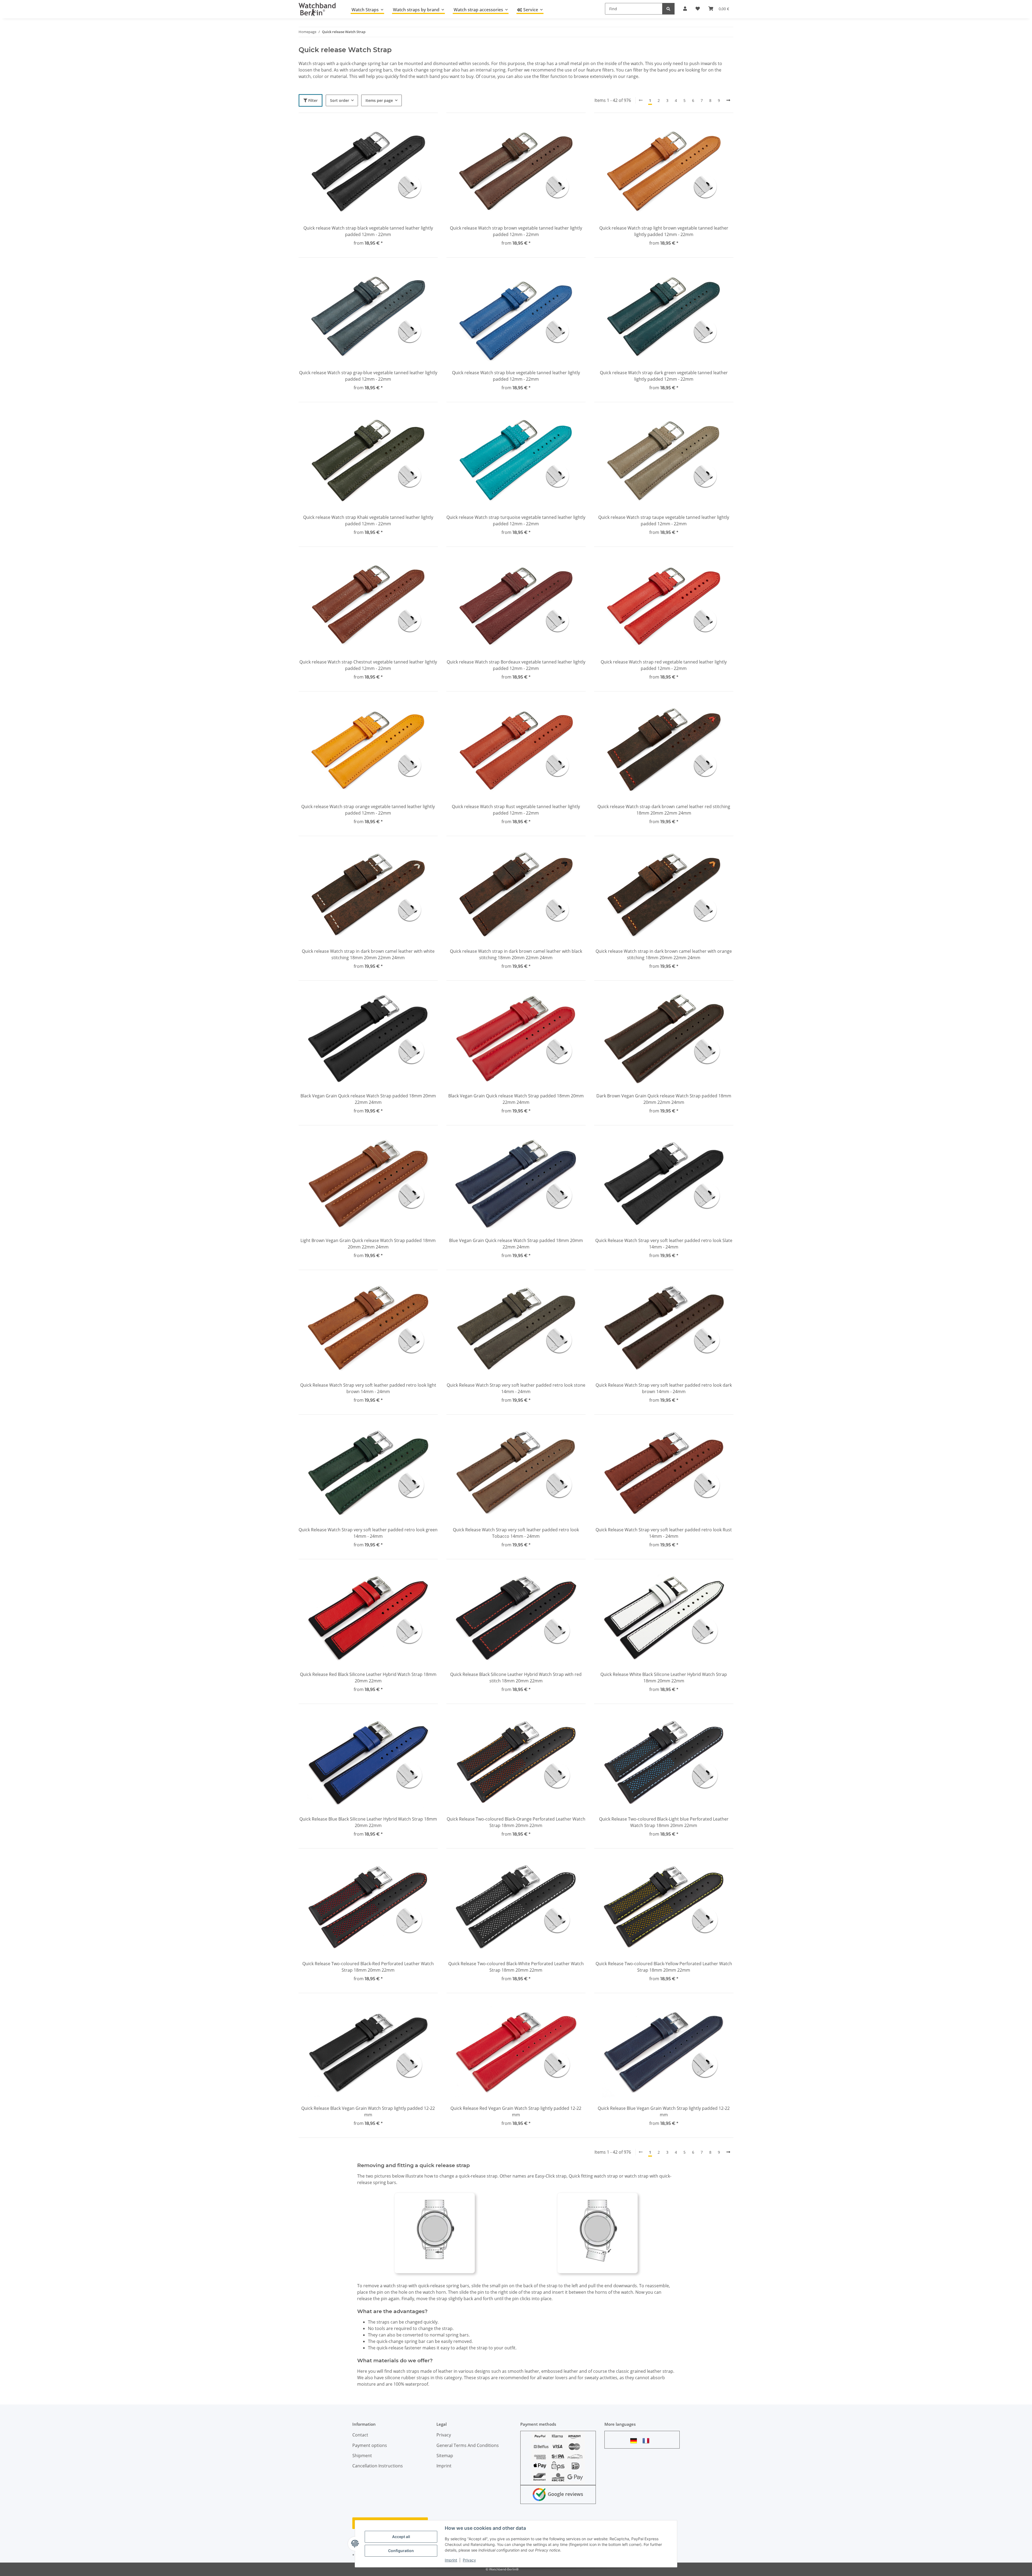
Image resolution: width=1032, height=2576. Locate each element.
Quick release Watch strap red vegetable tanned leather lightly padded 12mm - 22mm (664, 665)
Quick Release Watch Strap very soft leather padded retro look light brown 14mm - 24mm (368, 1388)
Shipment (362, 2456)
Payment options (370, 2445)
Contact (360, 2435)
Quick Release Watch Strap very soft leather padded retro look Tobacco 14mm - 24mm (516, 1533)
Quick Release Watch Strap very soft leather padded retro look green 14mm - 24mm (368, 1533)
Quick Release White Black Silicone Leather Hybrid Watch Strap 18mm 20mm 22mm (664, 1678)
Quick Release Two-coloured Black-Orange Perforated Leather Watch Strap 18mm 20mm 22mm (516, 1822)
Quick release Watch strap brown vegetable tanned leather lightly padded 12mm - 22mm (516, 231)
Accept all (401, 2537)
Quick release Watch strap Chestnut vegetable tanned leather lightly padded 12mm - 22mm (368, 665)
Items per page (379, 100)
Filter (312, 100)
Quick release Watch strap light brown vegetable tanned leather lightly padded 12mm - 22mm (664, 231)
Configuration (401, 2551)
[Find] (668, 9)
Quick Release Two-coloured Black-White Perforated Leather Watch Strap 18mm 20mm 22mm (516, 1967)
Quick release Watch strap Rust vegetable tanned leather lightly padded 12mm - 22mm (516, 810)
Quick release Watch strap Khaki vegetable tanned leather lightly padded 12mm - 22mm (368, 520)
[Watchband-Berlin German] (635, 2441)
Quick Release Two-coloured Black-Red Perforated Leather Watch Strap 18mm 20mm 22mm (368, 1967)
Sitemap (445, 2456)
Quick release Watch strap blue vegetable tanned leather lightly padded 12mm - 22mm (516, 376)
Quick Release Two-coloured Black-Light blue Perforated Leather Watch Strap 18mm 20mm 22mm (664, 1822)
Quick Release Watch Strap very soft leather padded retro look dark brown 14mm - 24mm (664, 1388)
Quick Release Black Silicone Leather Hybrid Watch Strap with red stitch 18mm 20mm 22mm (516, 1678)
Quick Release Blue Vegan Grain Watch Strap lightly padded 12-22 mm (664, 2111)
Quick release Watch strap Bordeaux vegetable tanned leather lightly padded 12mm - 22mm (516, 665)
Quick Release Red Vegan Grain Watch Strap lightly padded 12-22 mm (516, 2111)
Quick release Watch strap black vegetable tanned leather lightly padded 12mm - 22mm (368, 231)
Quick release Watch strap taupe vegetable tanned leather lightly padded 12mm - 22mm (664, 520)
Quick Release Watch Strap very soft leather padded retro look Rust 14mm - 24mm (664, 1533)
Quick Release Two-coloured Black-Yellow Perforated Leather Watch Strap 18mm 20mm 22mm (664, 1967)
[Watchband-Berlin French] (647, 2441)
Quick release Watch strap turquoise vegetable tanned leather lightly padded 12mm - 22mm (516, 520)
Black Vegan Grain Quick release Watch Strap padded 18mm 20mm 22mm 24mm (368, 1099)
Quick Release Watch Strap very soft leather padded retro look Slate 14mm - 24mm (664, 1244)
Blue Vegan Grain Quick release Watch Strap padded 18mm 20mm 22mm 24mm (516, 1244)
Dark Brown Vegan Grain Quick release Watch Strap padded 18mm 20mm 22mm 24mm (664, 1099)
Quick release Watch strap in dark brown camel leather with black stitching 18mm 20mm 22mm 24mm (516, 954)
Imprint (451, 2560)
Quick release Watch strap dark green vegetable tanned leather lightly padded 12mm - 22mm (664, 376)
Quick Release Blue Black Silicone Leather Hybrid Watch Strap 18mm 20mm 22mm (368, 1822)
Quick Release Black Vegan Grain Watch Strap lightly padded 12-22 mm (368, 2111)
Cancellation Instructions (378, 2466)
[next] (728, 100)
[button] (368, 181)
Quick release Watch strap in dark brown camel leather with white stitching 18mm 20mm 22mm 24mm (368, 954)
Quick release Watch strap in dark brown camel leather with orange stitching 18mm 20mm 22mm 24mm (664, 954)
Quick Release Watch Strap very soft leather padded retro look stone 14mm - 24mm (516, 1388)
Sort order (340, 100)
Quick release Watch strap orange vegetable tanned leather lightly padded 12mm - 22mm (368, 810)
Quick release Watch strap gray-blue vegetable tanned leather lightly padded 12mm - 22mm (368, 376)
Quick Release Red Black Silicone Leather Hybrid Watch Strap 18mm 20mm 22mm (368, 1678)
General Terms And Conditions (468, 2445)
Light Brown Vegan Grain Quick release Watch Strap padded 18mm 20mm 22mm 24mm (368, 1244)
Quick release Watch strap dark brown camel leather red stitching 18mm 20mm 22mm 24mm (664, 810)
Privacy (469, 2560)
